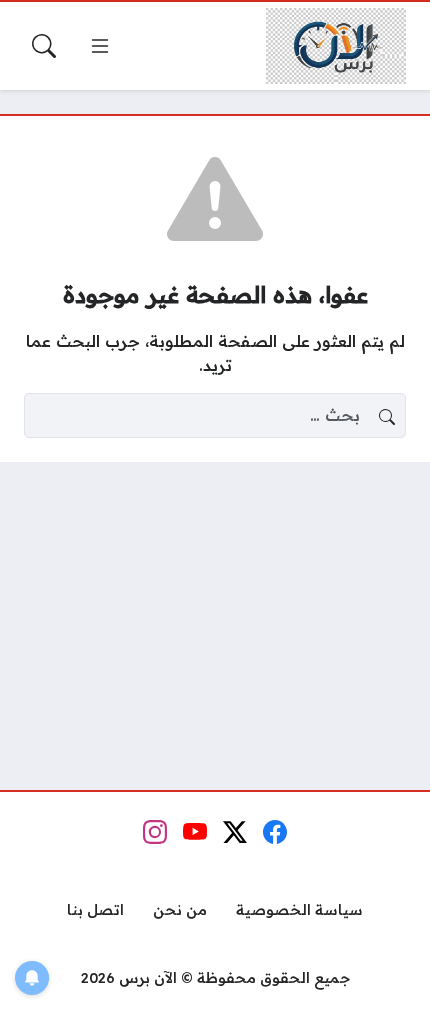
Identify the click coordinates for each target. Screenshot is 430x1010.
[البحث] (44, 46)
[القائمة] (100, 46)
